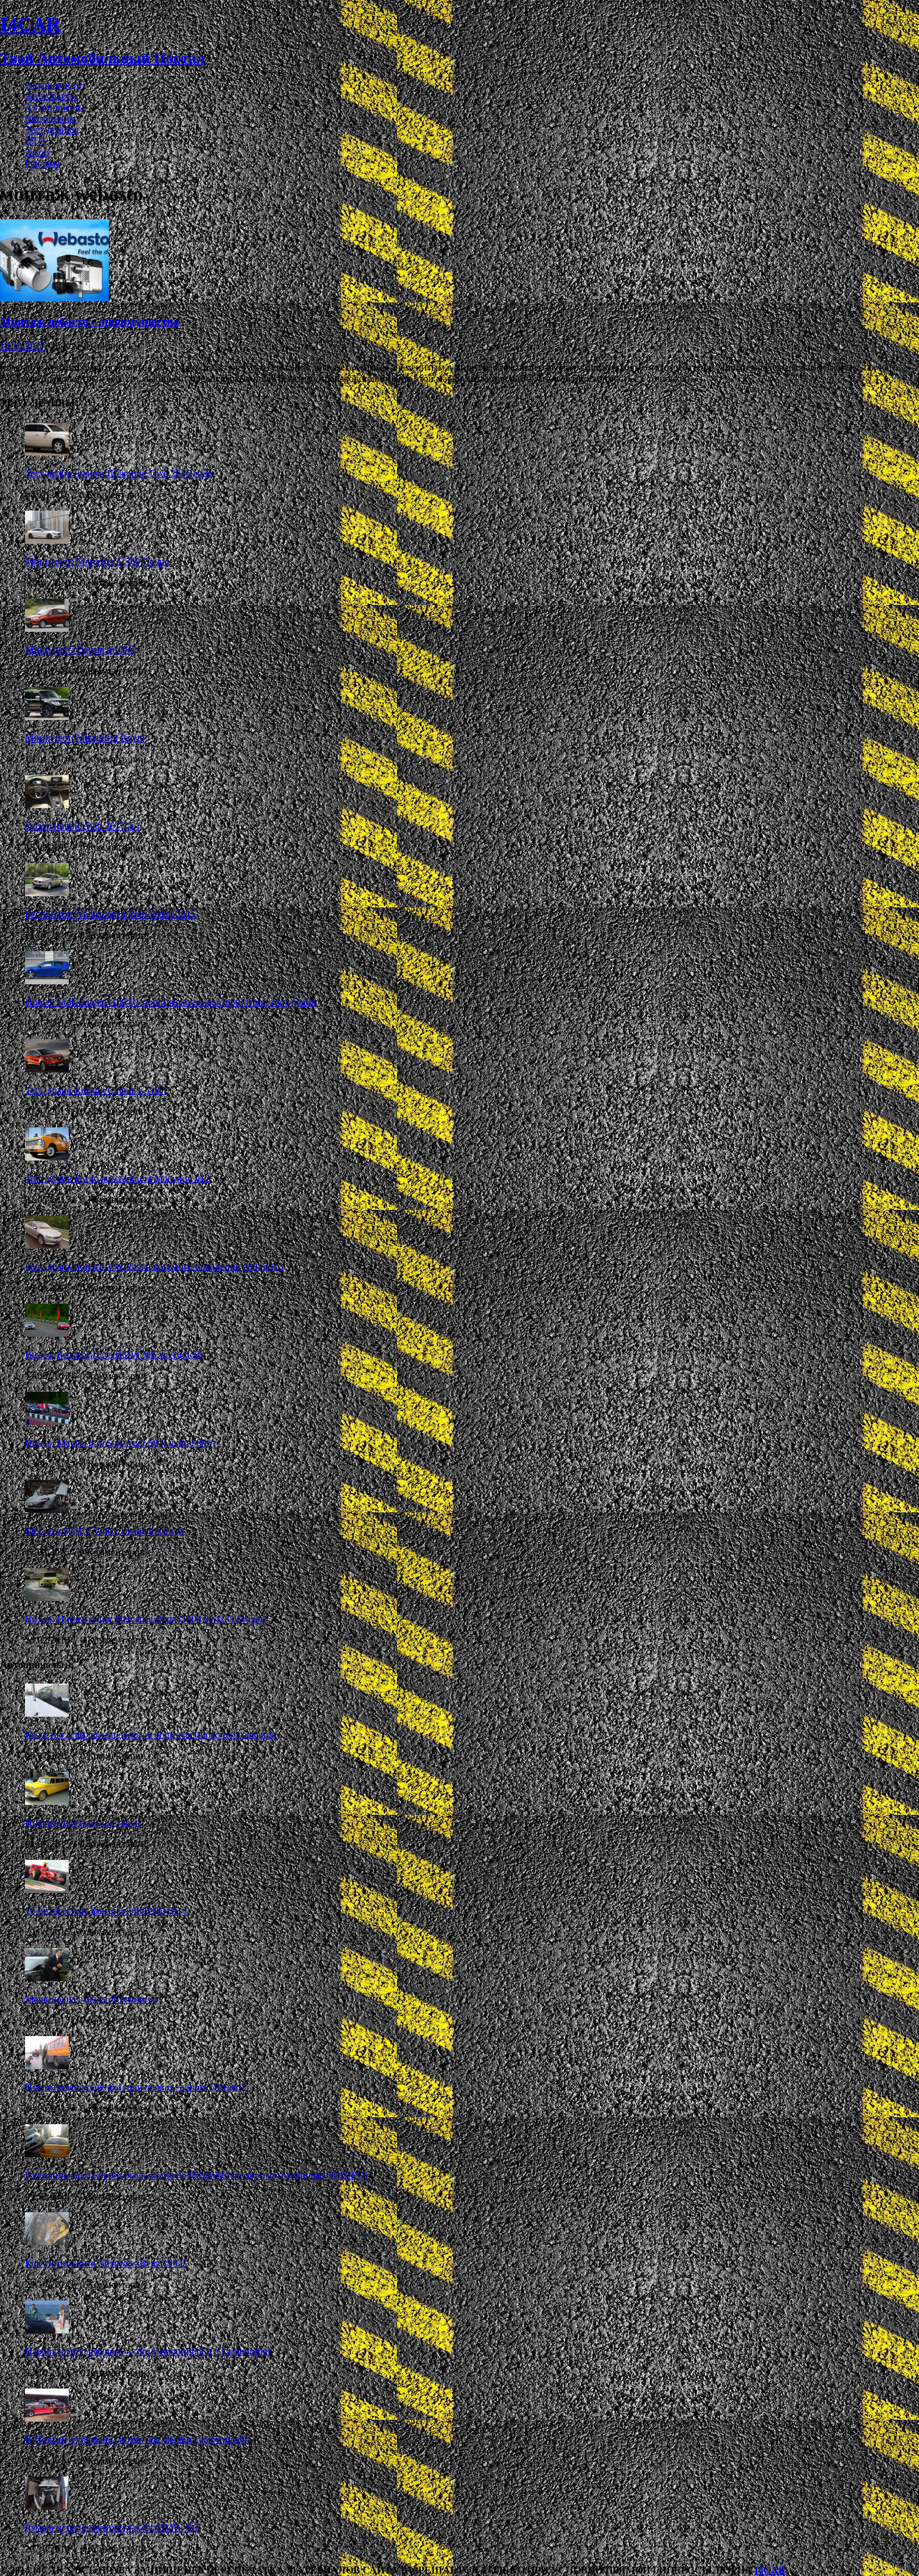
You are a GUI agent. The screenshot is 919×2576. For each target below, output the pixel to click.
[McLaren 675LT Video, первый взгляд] (47, 1510)
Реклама (43, 163)
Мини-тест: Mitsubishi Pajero (85, 738)
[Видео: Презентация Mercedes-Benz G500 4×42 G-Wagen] (47, 1598)
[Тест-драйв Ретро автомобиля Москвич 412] (47, 1157)
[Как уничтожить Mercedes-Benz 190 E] (47, 2242)
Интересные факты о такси (83, 1823)
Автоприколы (55, 107)
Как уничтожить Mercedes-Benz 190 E (106, 2263)
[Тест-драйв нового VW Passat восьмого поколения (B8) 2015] (47, 1245)
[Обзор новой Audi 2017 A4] (47, 805)
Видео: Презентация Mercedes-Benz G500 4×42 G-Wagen (145, 1619)
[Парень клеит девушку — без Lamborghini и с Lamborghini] (47, 2330)
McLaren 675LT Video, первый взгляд (104, 1531)
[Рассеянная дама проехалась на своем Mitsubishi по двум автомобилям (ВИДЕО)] (47, 2154)
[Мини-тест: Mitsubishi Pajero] (47, 716)
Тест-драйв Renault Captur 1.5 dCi (96, 1090)
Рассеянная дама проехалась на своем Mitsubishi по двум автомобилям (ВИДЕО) (196, 2175)
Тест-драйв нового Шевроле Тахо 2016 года (118, 473)
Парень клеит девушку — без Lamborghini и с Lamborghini (149, 2351)
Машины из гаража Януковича (91, 1999)
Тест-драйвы (52, 130)
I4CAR (770, 2570)
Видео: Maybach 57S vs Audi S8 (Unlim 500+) (120, 1443)
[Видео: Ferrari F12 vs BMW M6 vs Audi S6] (47, 1333)
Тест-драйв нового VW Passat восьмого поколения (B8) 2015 (154, 1266)
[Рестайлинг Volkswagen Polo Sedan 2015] (47, 893)
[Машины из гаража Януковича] (47, 1978)
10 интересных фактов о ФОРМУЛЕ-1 (107, 1911)
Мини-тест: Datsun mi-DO (80, 650)
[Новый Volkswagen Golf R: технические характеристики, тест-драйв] (47, 981)
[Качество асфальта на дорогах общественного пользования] (47, 1713)
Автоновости (53, 85)
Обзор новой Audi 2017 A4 (82, 826)
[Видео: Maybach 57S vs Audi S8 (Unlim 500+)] (47, 1421)
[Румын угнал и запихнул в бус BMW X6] (47, 2506)
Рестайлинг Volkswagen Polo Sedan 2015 (110, 914)
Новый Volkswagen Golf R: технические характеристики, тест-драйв (171, 1002)
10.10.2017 (23, 346)
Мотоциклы (51, 118)
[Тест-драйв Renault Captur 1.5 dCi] (47, 1069)
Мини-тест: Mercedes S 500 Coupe (97, 562)
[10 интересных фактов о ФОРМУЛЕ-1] (47, 1890)
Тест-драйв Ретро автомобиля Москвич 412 (118, 1178)
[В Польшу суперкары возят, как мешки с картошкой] (47, 2418)
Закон (37, 152)
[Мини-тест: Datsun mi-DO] (47, 628)
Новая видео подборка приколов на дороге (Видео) (134, 2087)
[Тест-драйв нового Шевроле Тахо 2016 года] (47, 452)
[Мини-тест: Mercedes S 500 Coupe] (47, 540)
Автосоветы (51, 96)
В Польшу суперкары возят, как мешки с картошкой (136, 2439)
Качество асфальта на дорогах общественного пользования (151, 1735)
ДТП (35, 141)
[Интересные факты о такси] (47, 1801)
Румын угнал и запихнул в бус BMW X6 (111, 2528)
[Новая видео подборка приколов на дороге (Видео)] (47, 2066)
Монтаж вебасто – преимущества (90, 322)
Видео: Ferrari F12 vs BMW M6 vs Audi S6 (114, 1355)
